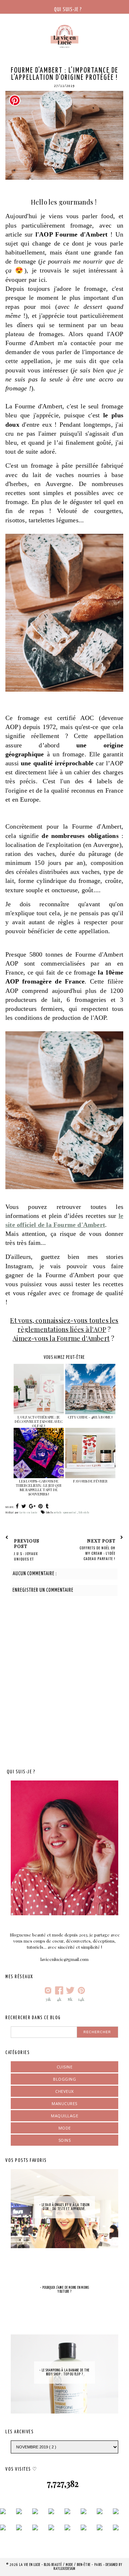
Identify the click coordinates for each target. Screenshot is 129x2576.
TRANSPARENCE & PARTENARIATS (65, 29)
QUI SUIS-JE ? (68, 10)
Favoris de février (90, 1481)
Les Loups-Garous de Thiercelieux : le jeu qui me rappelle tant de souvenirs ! (39, 1488)
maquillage (64, 2116)
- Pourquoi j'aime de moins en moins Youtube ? (65, 2290)
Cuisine (65, 2067)
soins (65, 2140)
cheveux (64, 2091)
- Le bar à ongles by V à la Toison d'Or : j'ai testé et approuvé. (64, 2207)
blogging (64, 2079)
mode (65, 2128)
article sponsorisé (65, 1512)
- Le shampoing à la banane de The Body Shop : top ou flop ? (64, 2372)
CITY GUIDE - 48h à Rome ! (90, 1417)
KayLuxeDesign (64, 2569)
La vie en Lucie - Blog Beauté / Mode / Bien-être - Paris (61, 2565)
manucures (64, 2103)
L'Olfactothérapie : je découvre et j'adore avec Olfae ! (39, 1421)
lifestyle (84, 1512)
